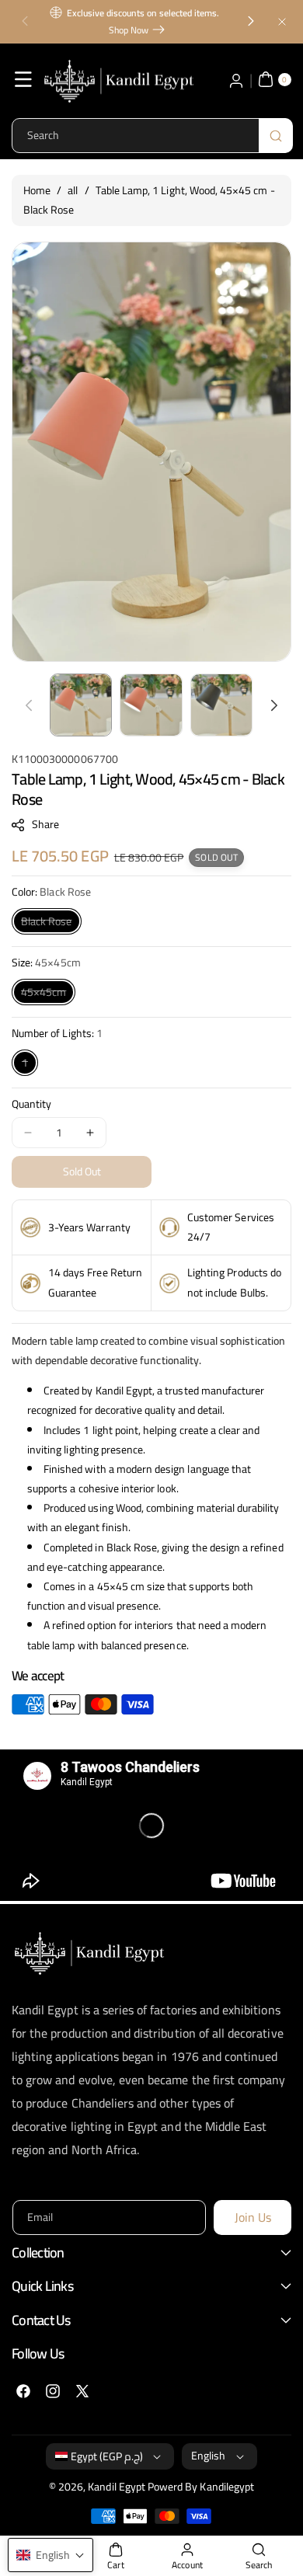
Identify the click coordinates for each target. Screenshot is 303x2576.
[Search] (276, 136)
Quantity (31, 1104)
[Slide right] (274, 705)
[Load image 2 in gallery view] (151, 705)
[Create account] (236, 79)
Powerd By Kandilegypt (201, 2487)
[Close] (282, 21)
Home (37, 190)
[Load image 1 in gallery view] (81, 705)
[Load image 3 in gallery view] (221, 705)
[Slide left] (29, 705)
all (73, 190)
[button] (25, 22)
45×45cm (48, 993)
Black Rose (51, 922)
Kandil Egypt (117, 2487)
